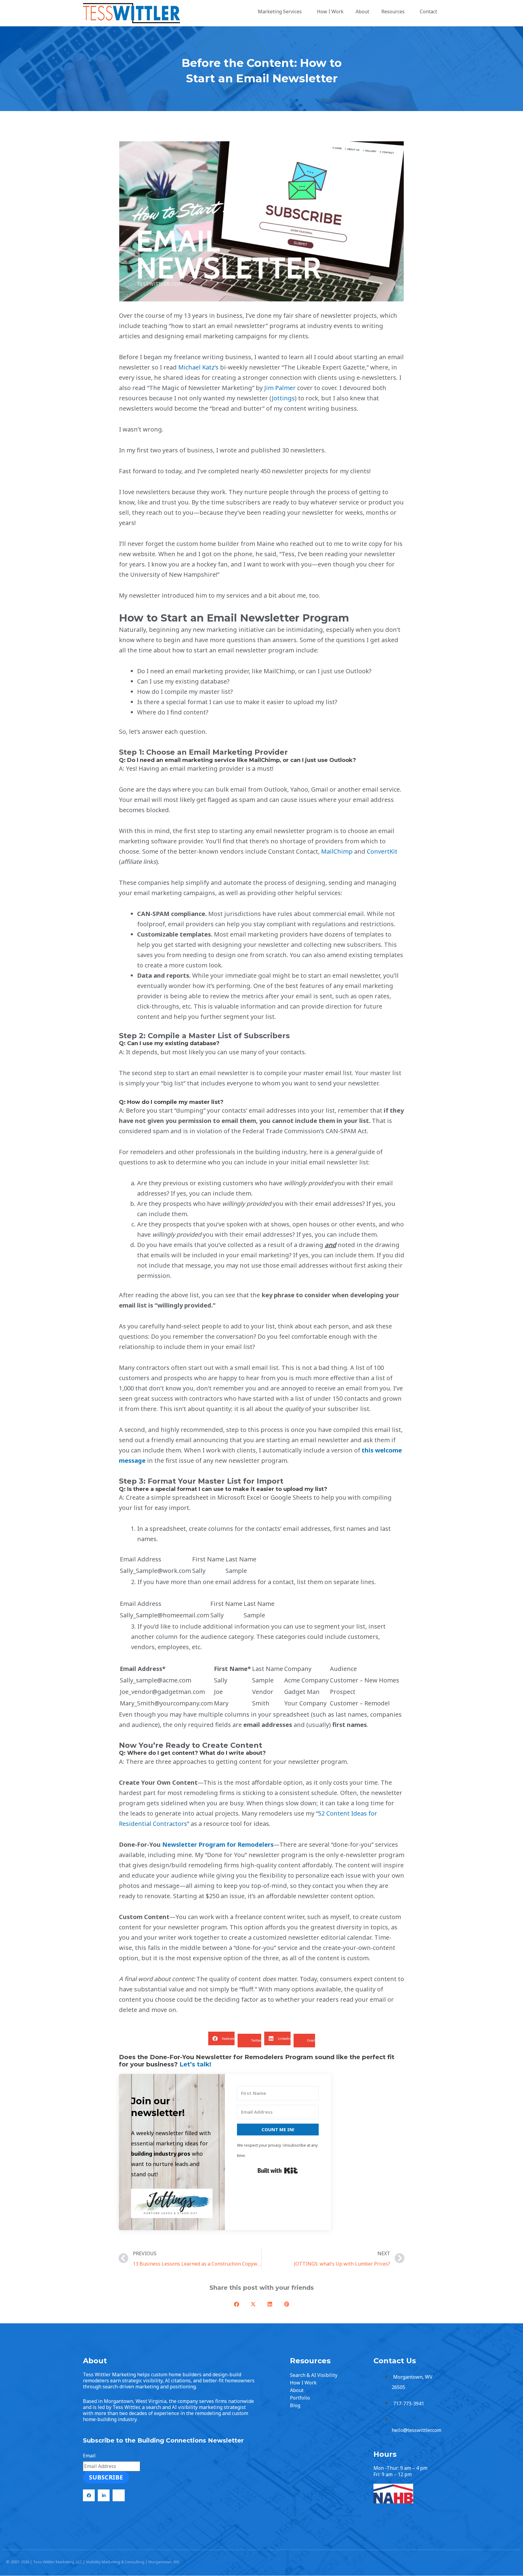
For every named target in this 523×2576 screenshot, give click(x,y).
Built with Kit (278, 2171)
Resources (393, 11)
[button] (221, 2038)
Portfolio (300, 2398)
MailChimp (337, 851)
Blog (295, 2405)
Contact (428, 11)
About (362, 11)
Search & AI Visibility (314, 2375)
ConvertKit (382, 851)
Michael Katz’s (198, 367)
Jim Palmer (280, 388)
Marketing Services (280, 11)
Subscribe (106, 2477)
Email (89, 2456)
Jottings (283, 398)
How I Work (330, 11)
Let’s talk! (195, 2064)
